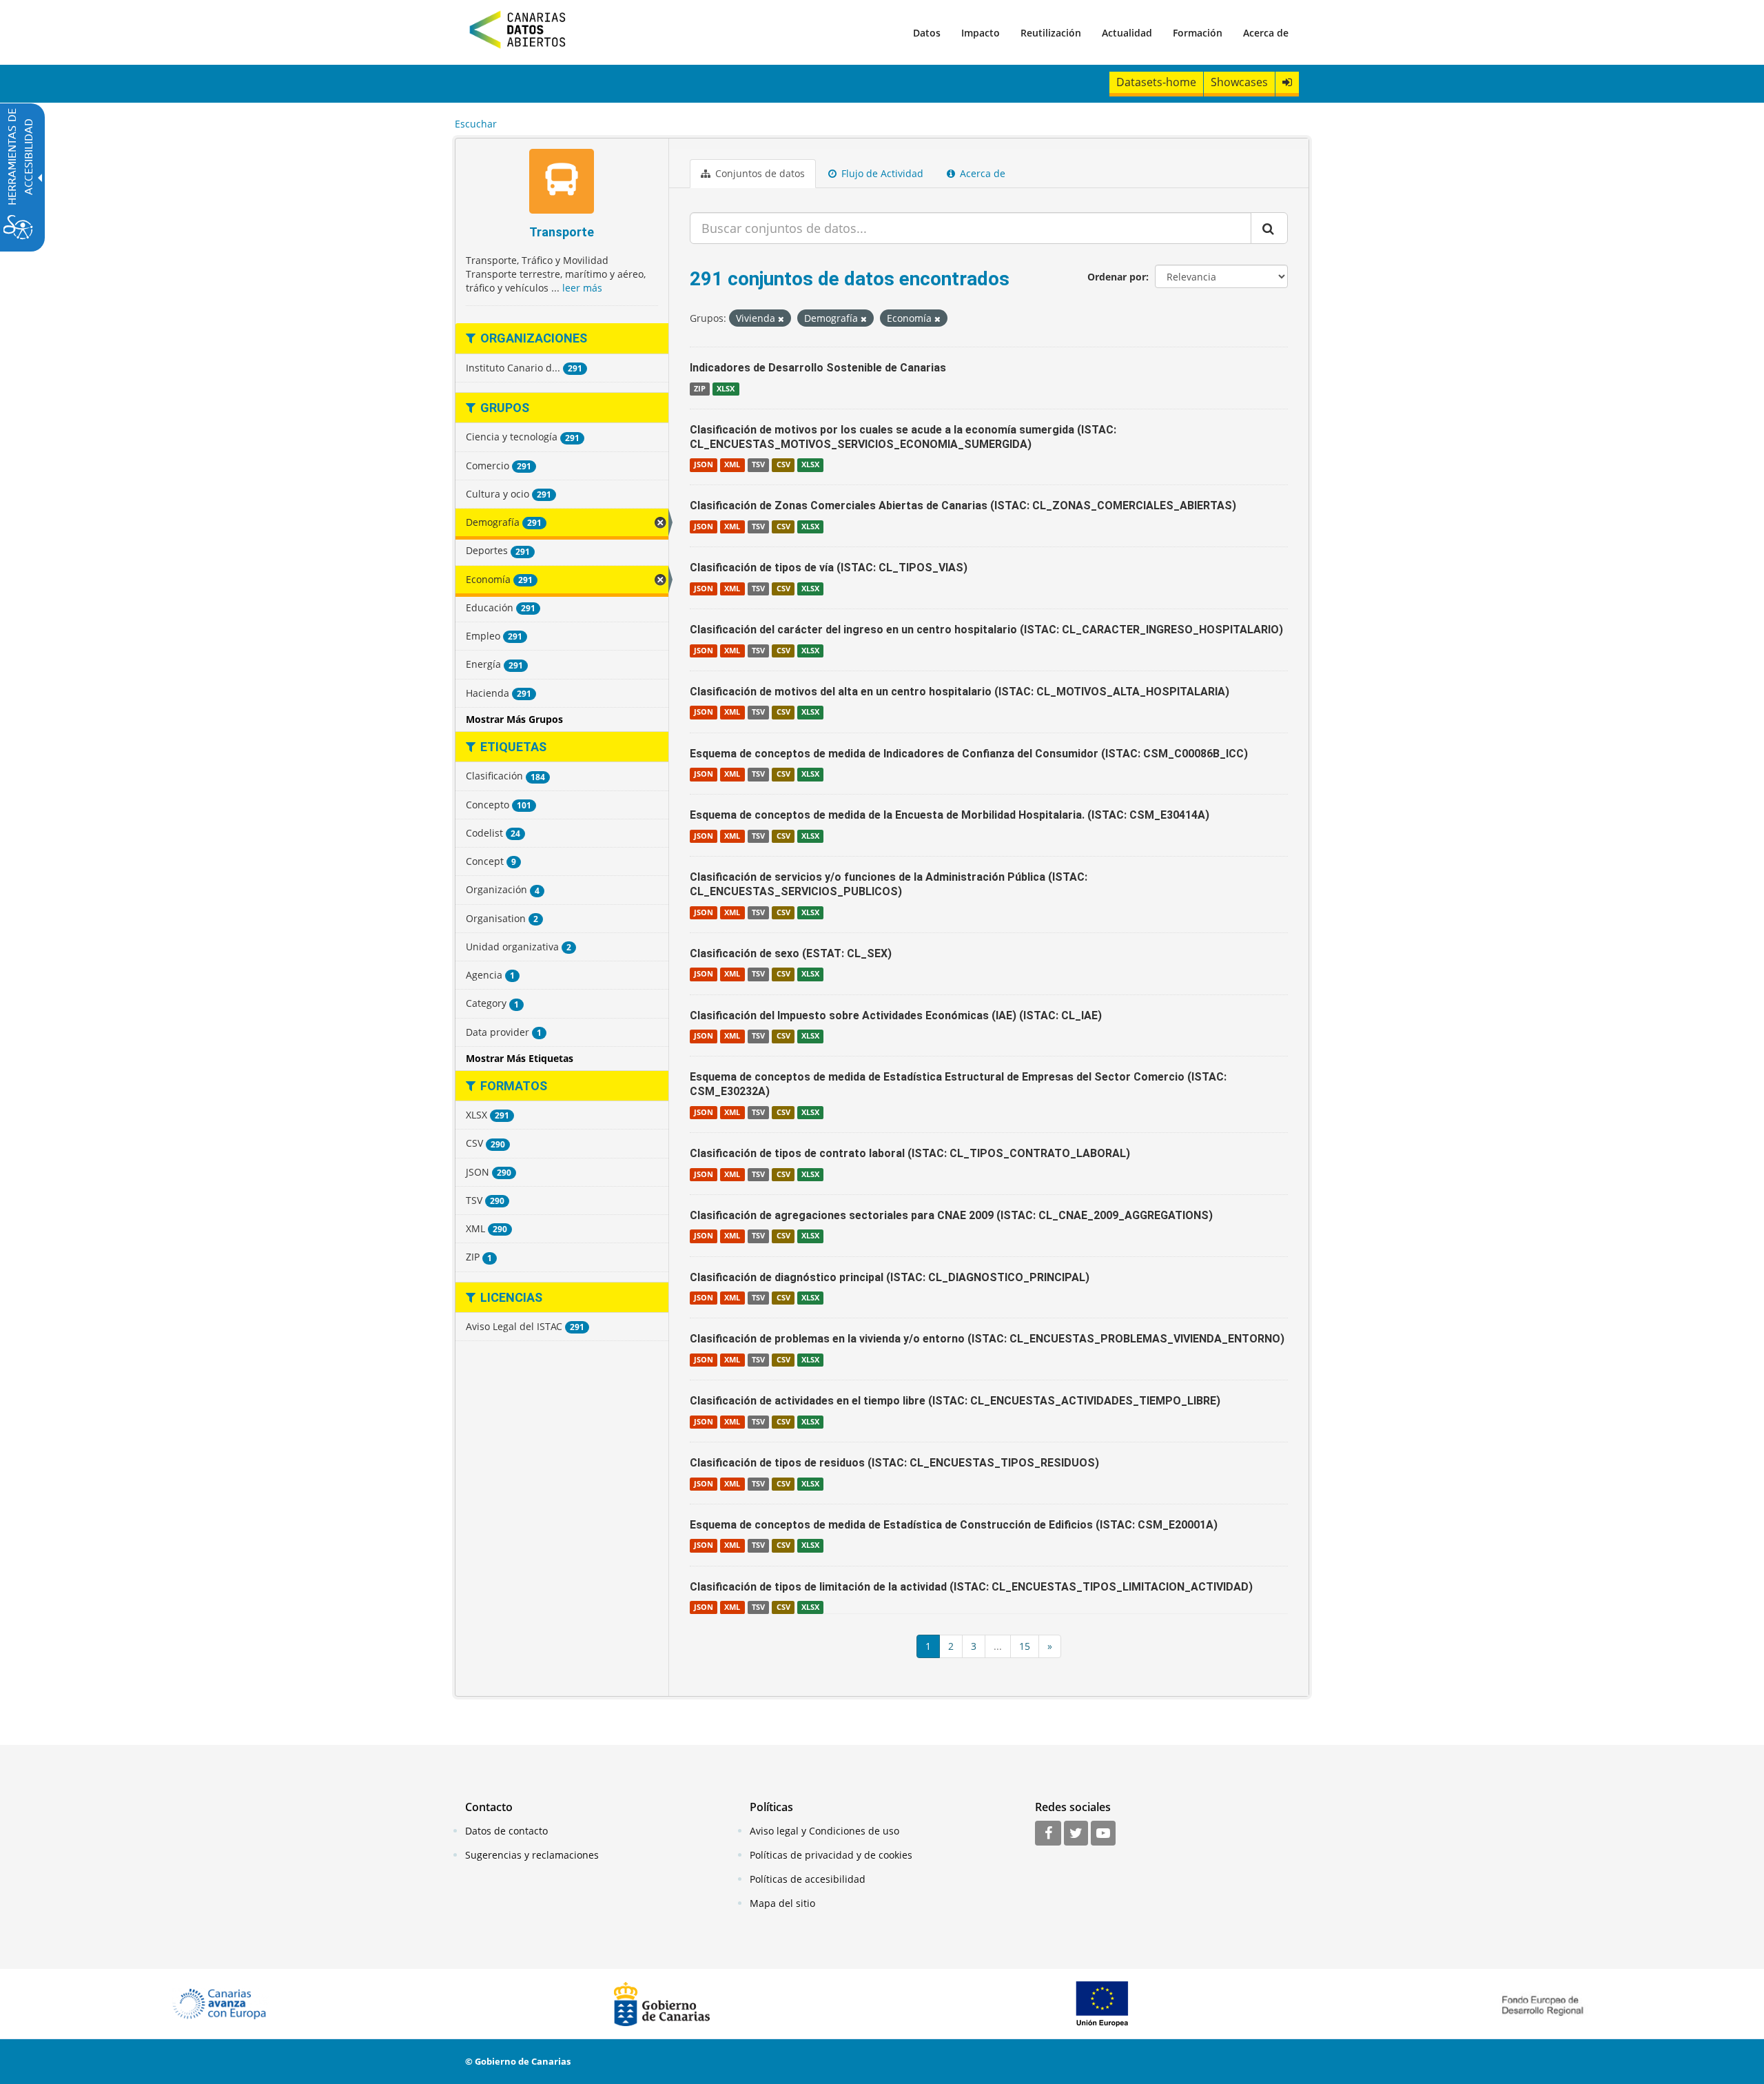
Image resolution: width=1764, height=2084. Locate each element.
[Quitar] (781, 319)
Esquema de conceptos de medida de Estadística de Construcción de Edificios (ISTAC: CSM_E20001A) (954, 1525)
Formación (1198, 33)
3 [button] (974, 1646)
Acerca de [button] (981, 173)
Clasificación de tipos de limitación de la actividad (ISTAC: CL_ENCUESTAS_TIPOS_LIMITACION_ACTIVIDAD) (971, 1587)
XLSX (726, 389)
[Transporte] (562, 183)
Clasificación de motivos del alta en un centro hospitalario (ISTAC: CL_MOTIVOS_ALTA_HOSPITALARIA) (960, 692)
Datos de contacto (506, 1831)
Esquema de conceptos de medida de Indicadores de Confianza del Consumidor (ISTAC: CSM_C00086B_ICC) (969, 754)
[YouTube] (1103, 1834)
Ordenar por (1117, 277)
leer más (582, 288)
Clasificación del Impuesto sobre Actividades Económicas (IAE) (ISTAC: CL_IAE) (896, 1015)
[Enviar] (1269, 228)
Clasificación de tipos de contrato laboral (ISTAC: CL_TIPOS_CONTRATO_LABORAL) (910, 1153)
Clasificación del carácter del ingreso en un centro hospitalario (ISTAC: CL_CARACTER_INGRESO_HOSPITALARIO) (986, 630)
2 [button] (951, 1646)
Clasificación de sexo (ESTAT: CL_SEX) (791, 953)
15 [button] (1025, 1646)
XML (732, 464)
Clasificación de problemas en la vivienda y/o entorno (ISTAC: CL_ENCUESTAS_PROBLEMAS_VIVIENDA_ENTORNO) (987, 1339)
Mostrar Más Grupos (514, 719)
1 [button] (928, 1646)
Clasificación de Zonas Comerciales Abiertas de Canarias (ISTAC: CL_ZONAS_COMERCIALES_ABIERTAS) (963, 505)
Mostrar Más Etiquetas (520, 1058)
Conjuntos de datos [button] (759, 173)
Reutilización (1051, 33)
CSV (783, 464)
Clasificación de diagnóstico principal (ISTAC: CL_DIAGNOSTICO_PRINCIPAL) (890, 1277)
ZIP (700, 389)
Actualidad (1127, 33)
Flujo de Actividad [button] (881, 173)
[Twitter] (1076, 1834)
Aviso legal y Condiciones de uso (824, 1831)
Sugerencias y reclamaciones (532, 1855)
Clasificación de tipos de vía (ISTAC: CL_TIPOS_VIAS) (829, 568)
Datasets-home (1156, 82)
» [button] (1050, 1646)
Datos (927, 33)
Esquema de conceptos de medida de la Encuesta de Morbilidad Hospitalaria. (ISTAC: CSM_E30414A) (950, 815)
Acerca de (1266, 33)
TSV (758, 464)
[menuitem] (927, 32)
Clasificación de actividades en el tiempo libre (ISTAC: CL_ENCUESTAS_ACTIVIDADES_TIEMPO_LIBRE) (955, 1401)
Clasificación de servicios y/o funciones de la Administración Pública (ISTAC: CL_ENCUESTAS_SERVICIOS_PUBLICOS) (889, 884)
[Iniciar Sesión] (1287, 82)
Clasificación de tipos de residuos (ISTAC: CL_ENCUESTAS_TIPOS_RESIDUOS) (894, 1463)
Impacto (981, 33)
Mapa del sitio (782, 1903)
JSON (704, 464)
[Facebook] (1048, 1834)
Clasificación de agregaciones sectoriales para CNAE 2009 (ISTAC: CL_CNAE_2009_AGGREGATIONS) (951, 1215)
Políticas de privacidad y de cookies (831, 1855)
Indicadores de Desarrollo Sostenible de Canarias (818, 368)
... (998, 1646)
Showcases (1239, 82)
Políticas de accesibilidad (808, 1879)
